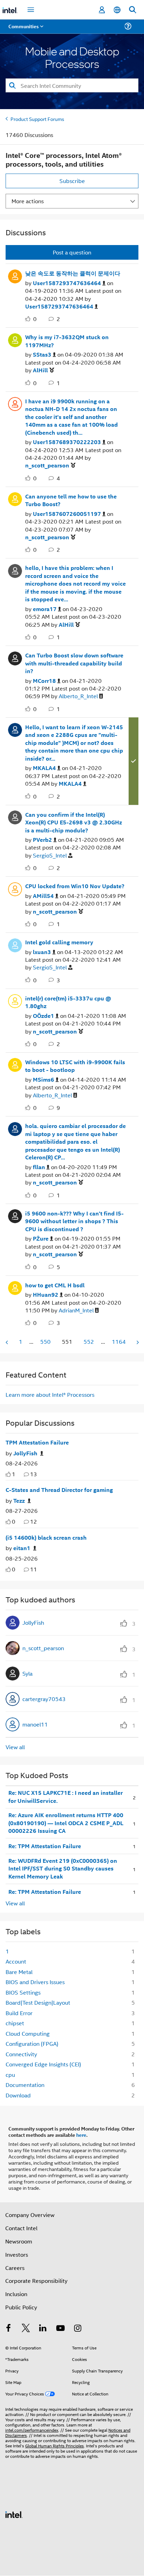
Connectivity (21, 2054)
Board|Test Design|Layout (38, 2002)
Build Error (19, 2013)
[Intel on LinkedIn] (43, 2329)
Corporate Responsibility (36, 2281)
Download (18, 2095)
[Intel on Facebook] (8, 2329)
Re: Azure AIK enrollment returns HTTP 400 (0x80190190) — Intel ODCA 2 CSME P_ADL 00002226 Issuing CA (66, 1823)
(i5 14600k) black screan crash (46, 1538)
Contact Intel (21, 2228)
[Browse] (25, 31)
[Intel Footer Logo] (14, 2514)
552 (89, 1342)
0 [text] (14, 1521)
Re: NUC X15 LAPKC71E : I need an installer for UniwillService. (66, 1797)
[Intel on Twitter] (26, 2329)
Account (16, 1961)
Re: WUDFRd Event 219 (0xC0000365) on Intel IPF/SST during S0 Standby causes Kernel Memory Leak (63, 1869)
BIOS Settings (23, 1992)
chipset (15, 2023)
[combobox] (72, 85)
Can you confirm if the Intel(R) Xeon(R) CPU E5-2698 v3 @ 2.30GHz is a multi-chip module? (74, 822)
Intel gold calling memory (59, 942)
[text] (8, 1474)
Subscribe (72, 181)
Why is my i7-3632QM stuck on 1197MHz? (67, 341)
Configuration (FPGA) (32, 2044)
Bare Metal (19, 1972)
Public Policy (21, 2307)
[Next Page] (137, 1342)
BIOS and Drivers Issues (35, 1982)
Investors (17, 2254)
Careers (15, 2268)
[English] (117, 10)
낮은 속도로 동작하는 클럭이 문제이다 (73, 273)
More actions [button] (28, 201)
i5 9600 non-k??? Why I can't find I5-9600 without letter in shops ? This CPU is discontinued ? (74, 1221)
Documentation (25, 2085)
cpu (10, 2075)
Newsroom (19, 2241)
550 (45, 1342)
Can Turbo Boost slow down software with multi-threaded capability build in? (74, 663)
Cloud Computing (28, 2033)
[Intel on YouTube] (60, 2329)
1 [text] (14, 1474)
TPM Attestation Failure (37, 1442)
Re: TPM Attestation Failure (45, 1846)
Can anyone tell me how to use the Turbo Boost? (71, 500)
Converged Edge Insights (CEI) (43, 2064)
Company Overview (30, 2215)
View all (15, 1747)
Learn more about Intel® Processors (50, 1394)
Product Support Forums (37, 119)
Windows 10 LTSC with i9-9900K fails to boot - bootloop (75, 1066)
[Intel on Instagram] (78, 2329)
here (81, 2135)
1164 (119, 1342)
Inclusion (16, 2294)
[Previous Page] (7, 1342)
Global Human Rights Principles (55, 2445)
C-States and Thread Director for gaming (59, 1490)
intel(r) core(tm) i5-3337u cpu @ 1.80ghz (68, 1002)
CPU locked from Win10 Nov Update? (75, 886)
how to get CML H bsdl (55, 1285)
